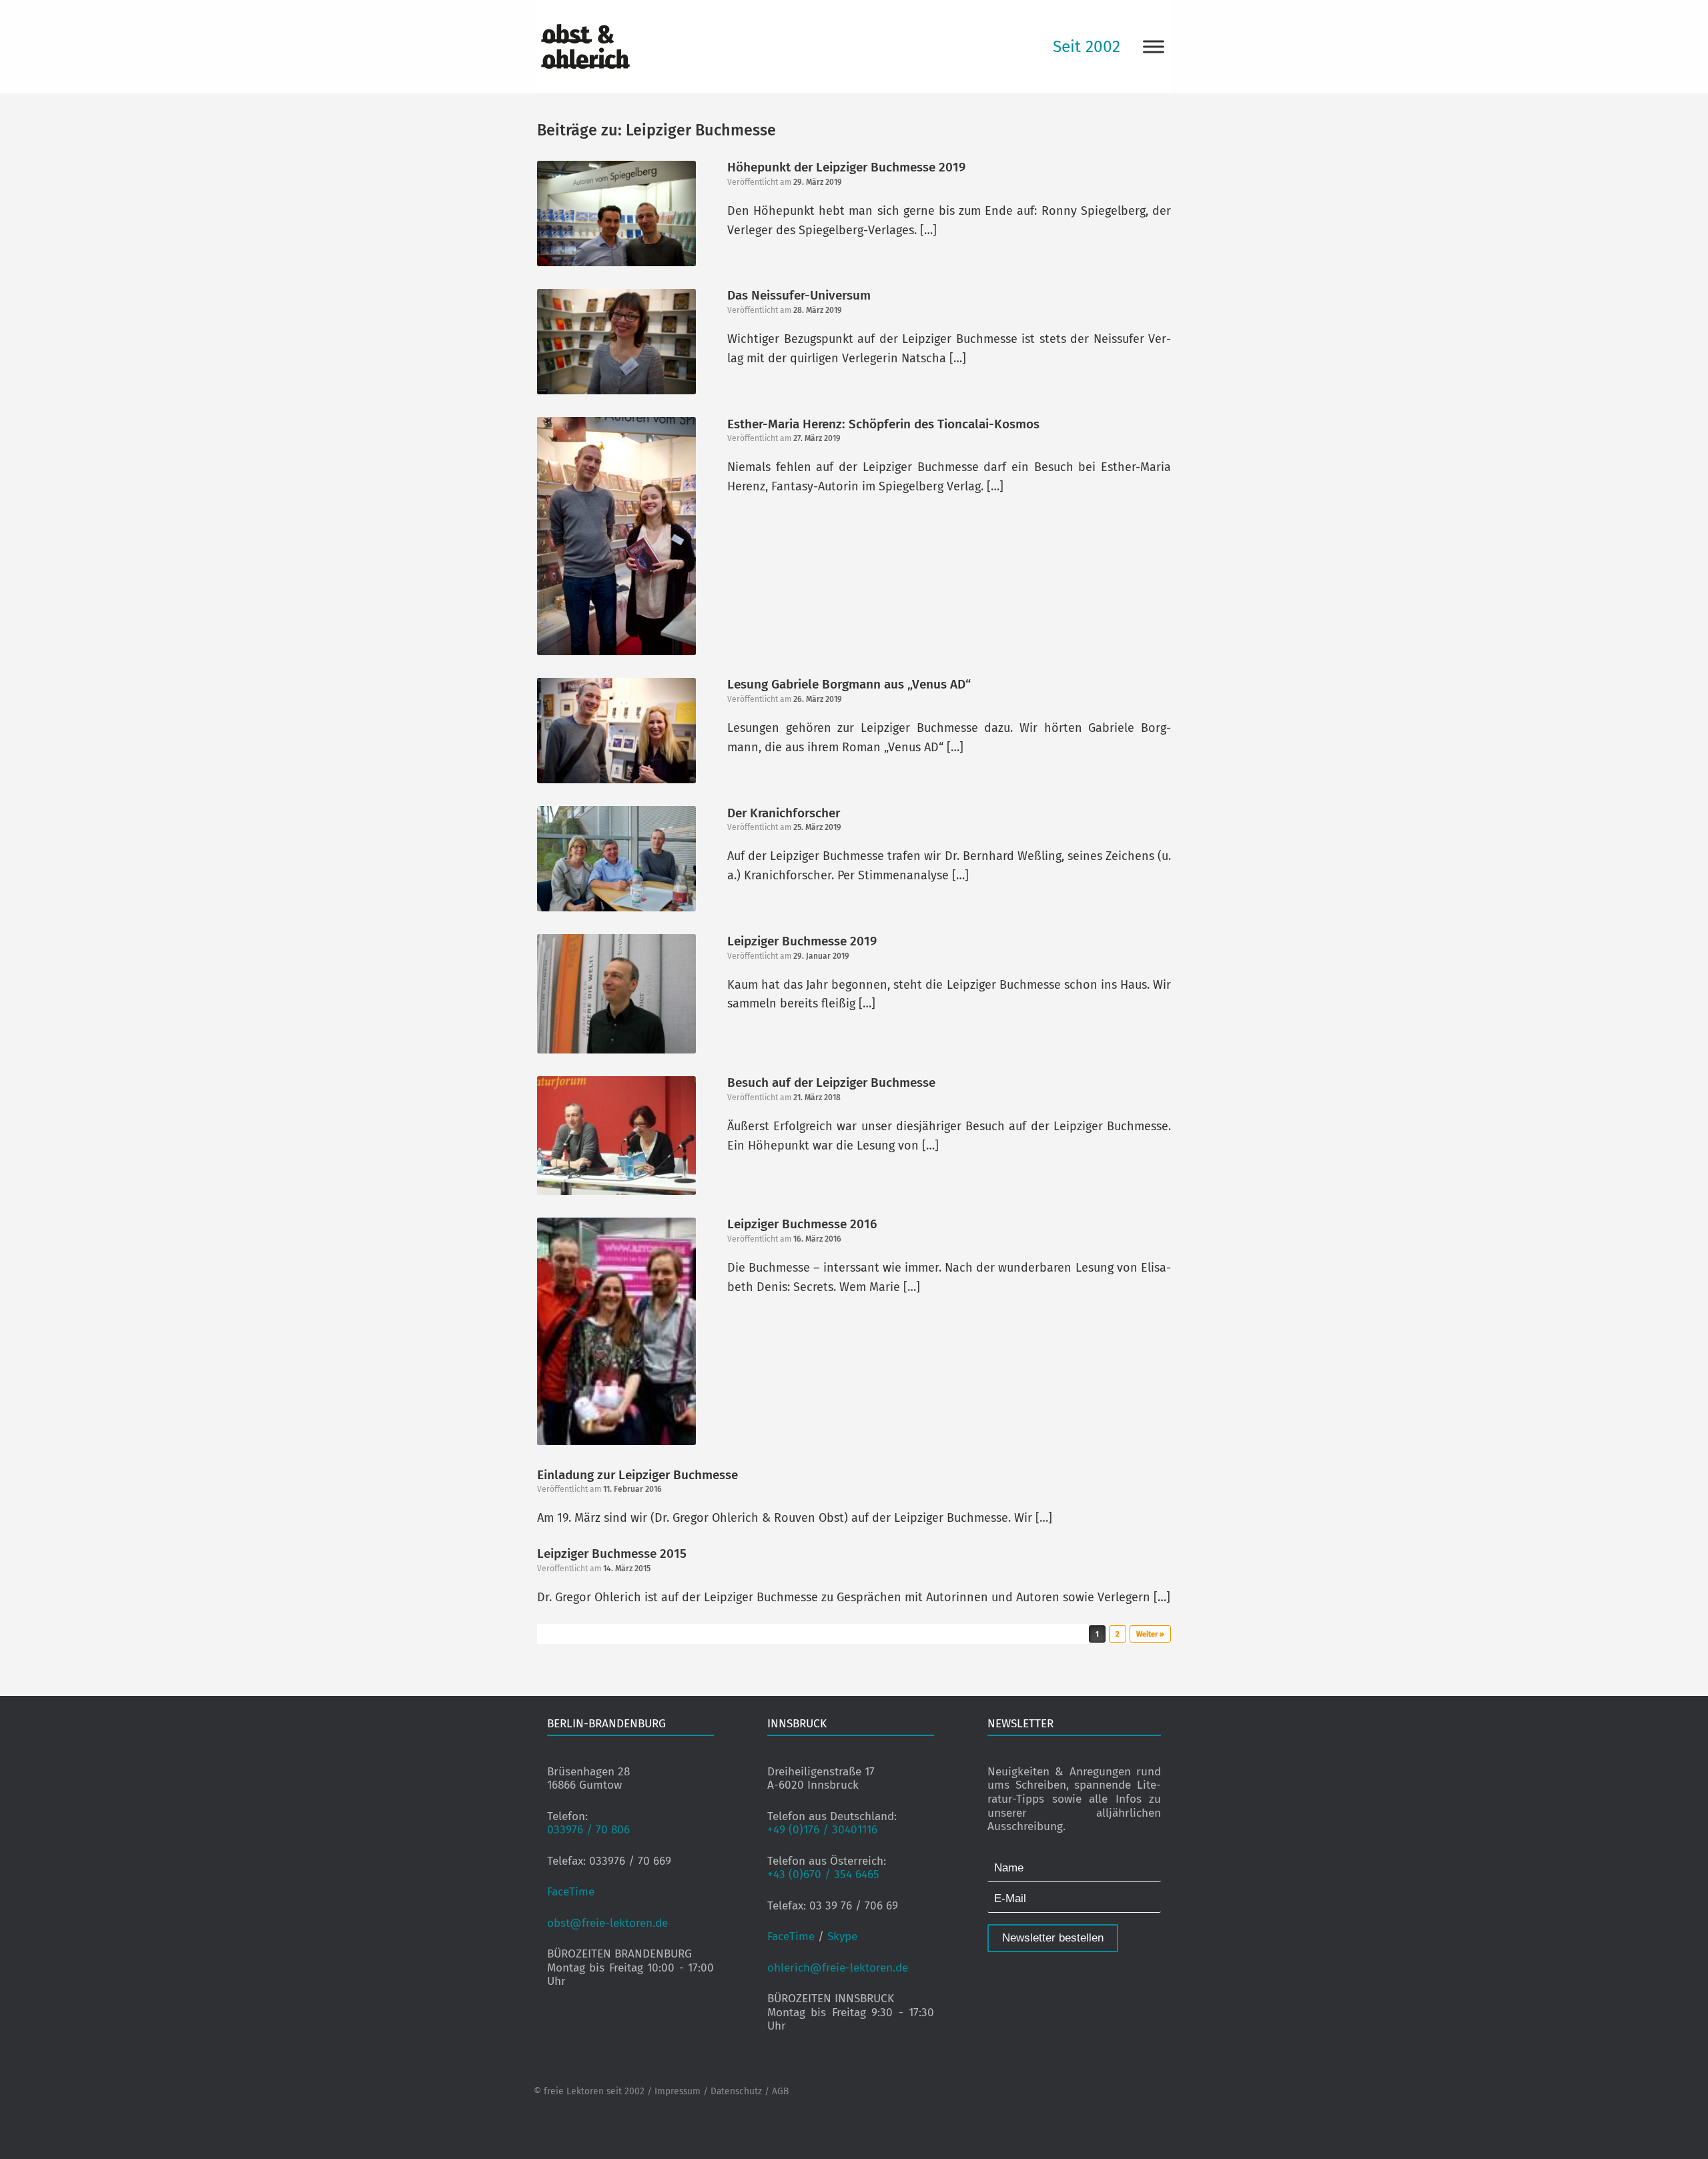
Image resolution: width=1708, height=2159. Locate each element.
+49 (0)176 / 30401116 (822, 1830)
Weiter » (1150, 1634)
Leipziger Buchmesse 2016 (802, 1224)
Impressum (678, 2091)
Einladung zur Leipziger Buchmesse (637, 1475)
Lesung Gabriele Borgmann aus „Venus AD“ (849, 684)
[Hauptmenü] (1154, 46)
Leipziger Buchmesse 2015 (612, 1554)
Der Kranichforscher (784, 813)
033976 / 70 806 (588, 1830)
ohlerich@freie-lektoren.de (838, 1968)
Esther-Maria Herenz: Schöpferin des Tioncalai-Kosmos (883, 424)
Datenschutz (736, 2091)
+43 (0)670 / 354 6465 (823, 1874)
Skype (842, 1936)
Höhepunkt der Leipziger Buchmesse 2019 (846, 167)
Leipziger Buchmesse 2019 (802, 941)
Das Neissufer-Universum (799, 295)
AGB (780, 2091)
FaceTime (571, 1892)
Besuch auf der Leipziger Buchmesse (831, 1083)
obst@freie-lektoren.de (607, 1923)
